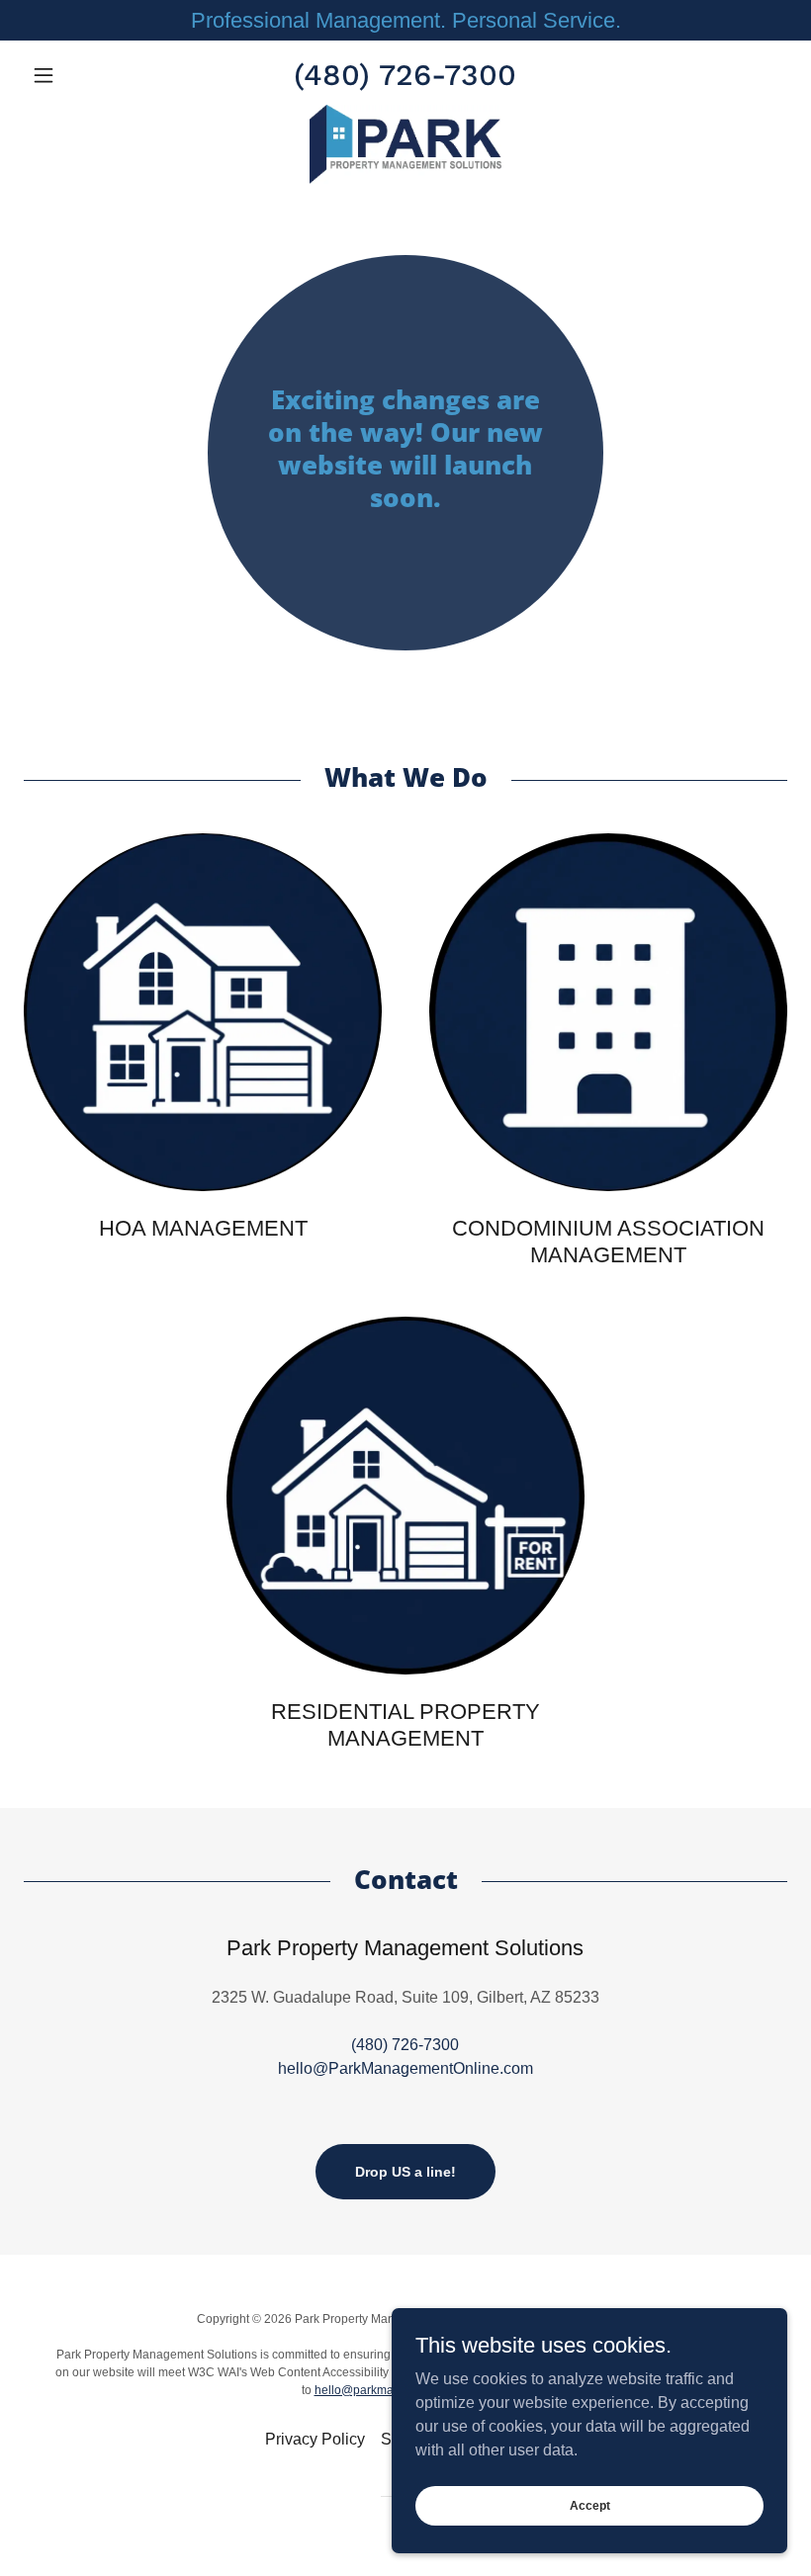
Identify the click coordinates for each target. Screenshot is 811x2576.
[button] (81, 75)
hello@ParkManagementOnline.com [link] (405, 2068)
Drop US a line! (405, 2172)
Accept (590, 2505)
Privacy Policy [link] (315, 2439)
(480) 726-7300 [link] (405, 75)
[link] (405, 144)
